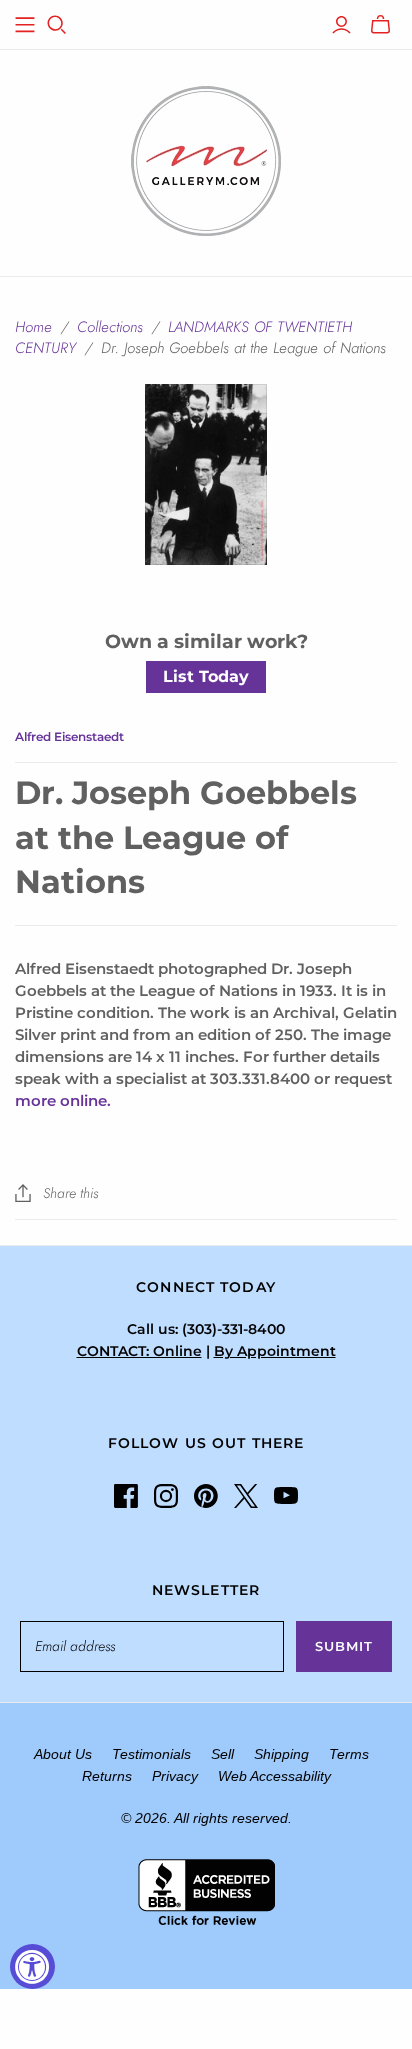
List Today (206, 676)
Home (33, 327)
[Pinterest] (206, 1496)
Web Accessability (274, 1776)
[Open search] (57, 25)
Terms (349, 1754)
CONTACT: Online (139, 1351)
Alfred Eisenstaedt (69, 736)
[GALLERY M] (206, 159)
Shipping (281, 1754)
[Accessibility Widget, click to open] (32, 1966)
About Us (63, 1754)
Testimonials (151, 1754)
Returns (107, 1776)
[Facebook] (126, 1496)
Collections (110, 327)
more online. (63, 1100)
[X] (246, 1496)
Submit (344, 1646)
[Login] (341, 25)
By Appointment (275, 1351)
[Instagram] (166, 1496)
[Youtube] (286, 1496)
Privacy (175, 1776)
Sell (222, 1754)
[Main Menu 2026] (25, 25)
